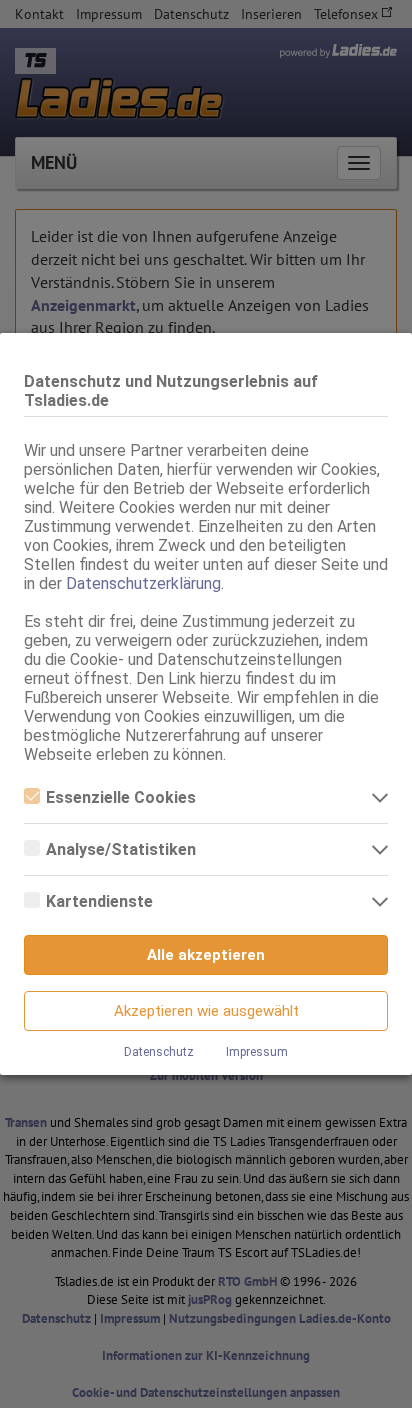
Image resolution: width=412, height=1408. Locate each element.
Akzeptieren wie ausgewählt (206, 1011)
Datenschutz (159, 1052)
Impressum (257, 1052)
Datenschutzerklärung (143, 583)
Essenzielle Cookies (121, 797)
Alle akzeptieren (206, 955)
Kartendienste (99, 901)
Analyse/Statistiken (121, 849)
